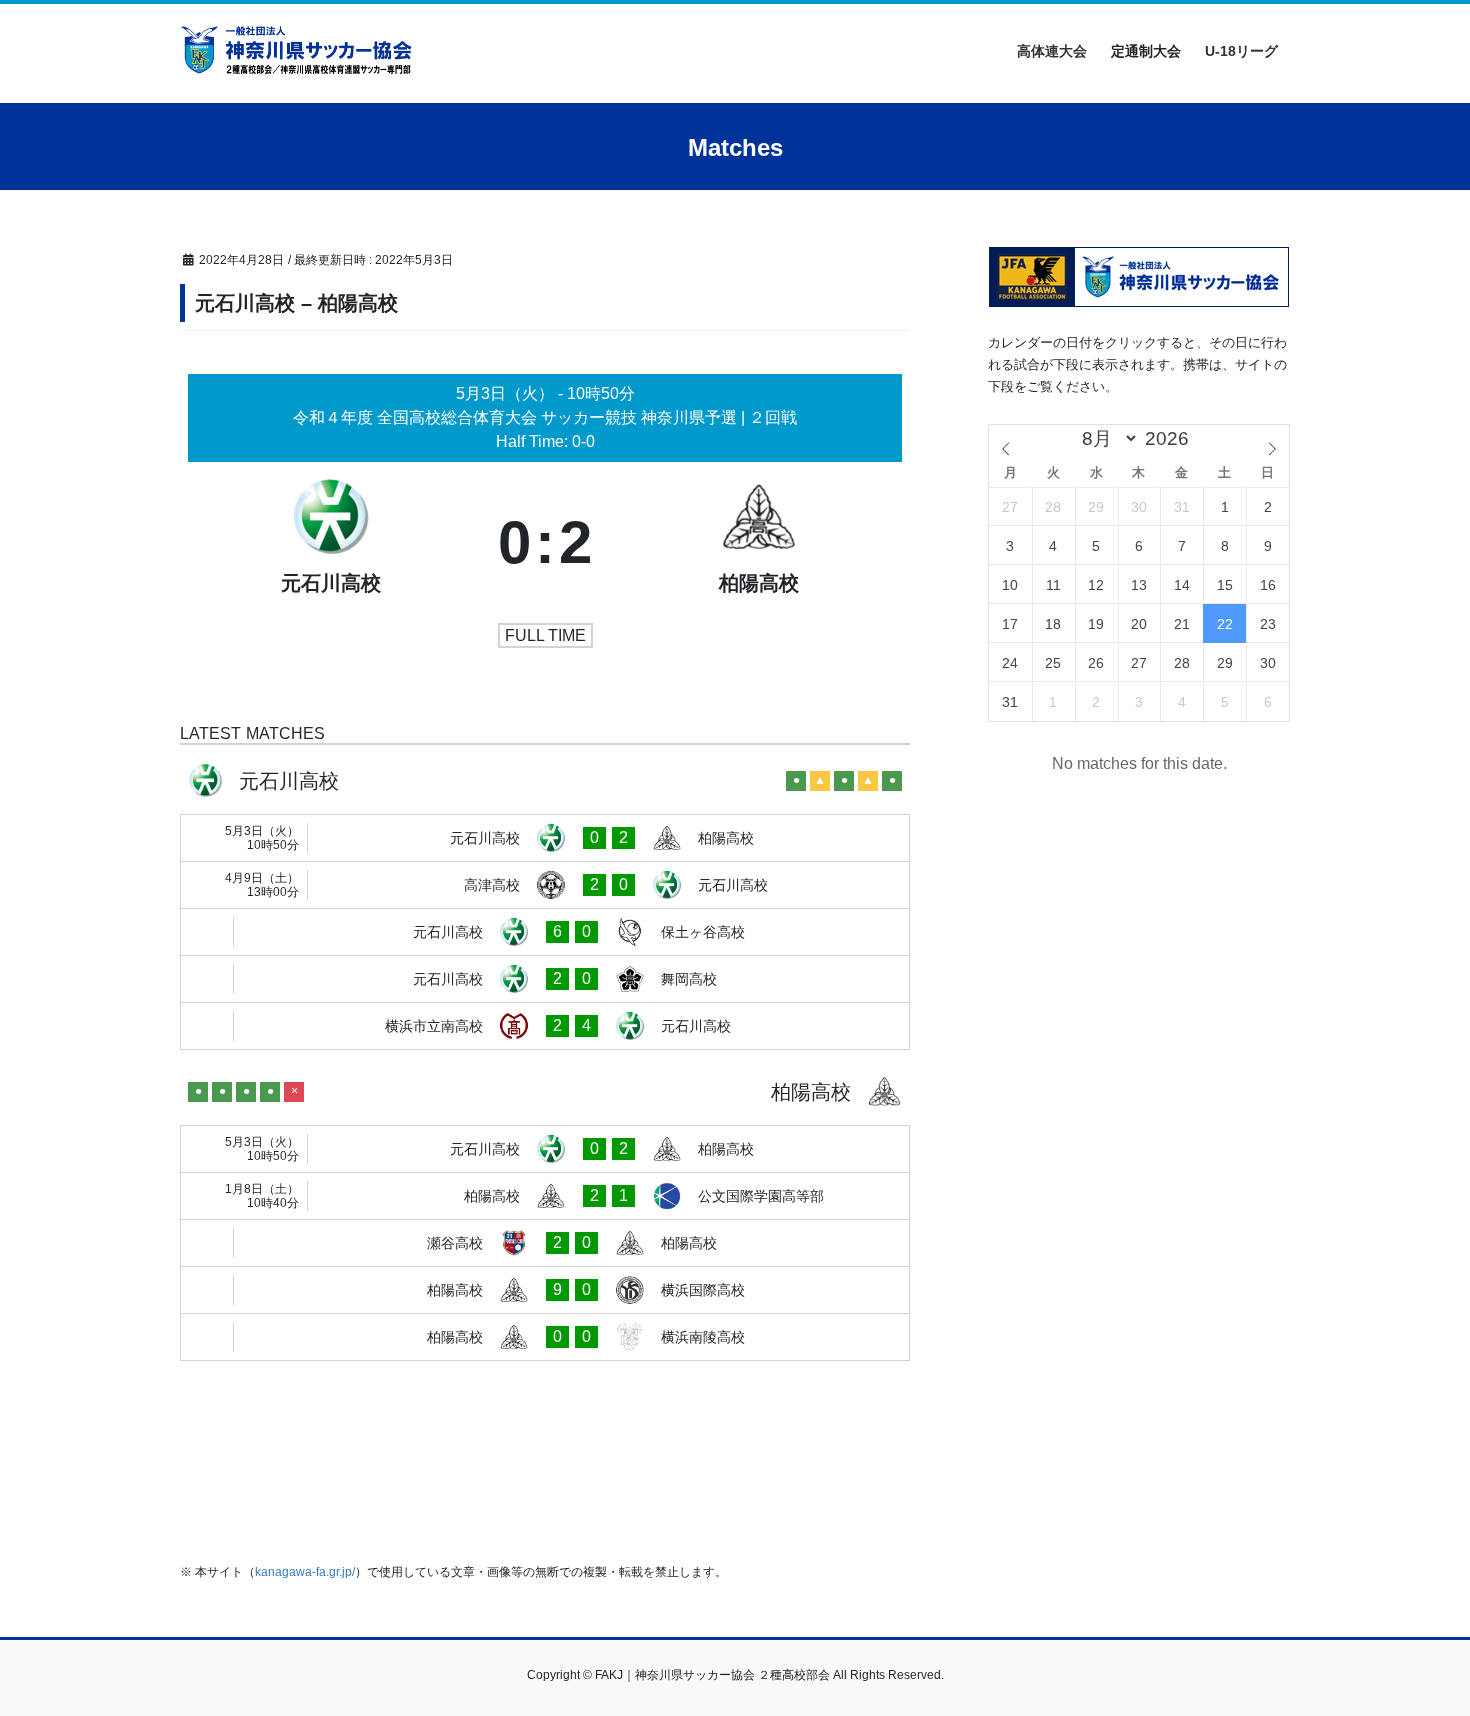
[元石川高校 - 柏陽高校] (545, 838)
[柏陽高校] (759, 543)
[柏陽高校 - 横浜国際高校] (545, 1290)
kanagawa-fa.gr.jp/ (305, 1572)
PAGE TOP (1417, 1647)
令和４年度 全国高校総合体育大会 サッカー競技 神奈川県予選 (517, 417)
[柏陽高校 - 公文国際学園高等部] (545, 1196)
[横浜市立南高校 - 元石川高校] (545, 1026)
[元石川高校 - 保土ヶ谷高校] (545, 932)
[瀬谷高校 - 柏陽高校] (545, 1243)
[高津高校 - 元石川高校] (545, 885)
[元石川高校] (331, 543)
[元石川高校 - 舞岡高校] (545, 979)
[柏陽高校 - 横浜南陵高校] (545, 1337)
